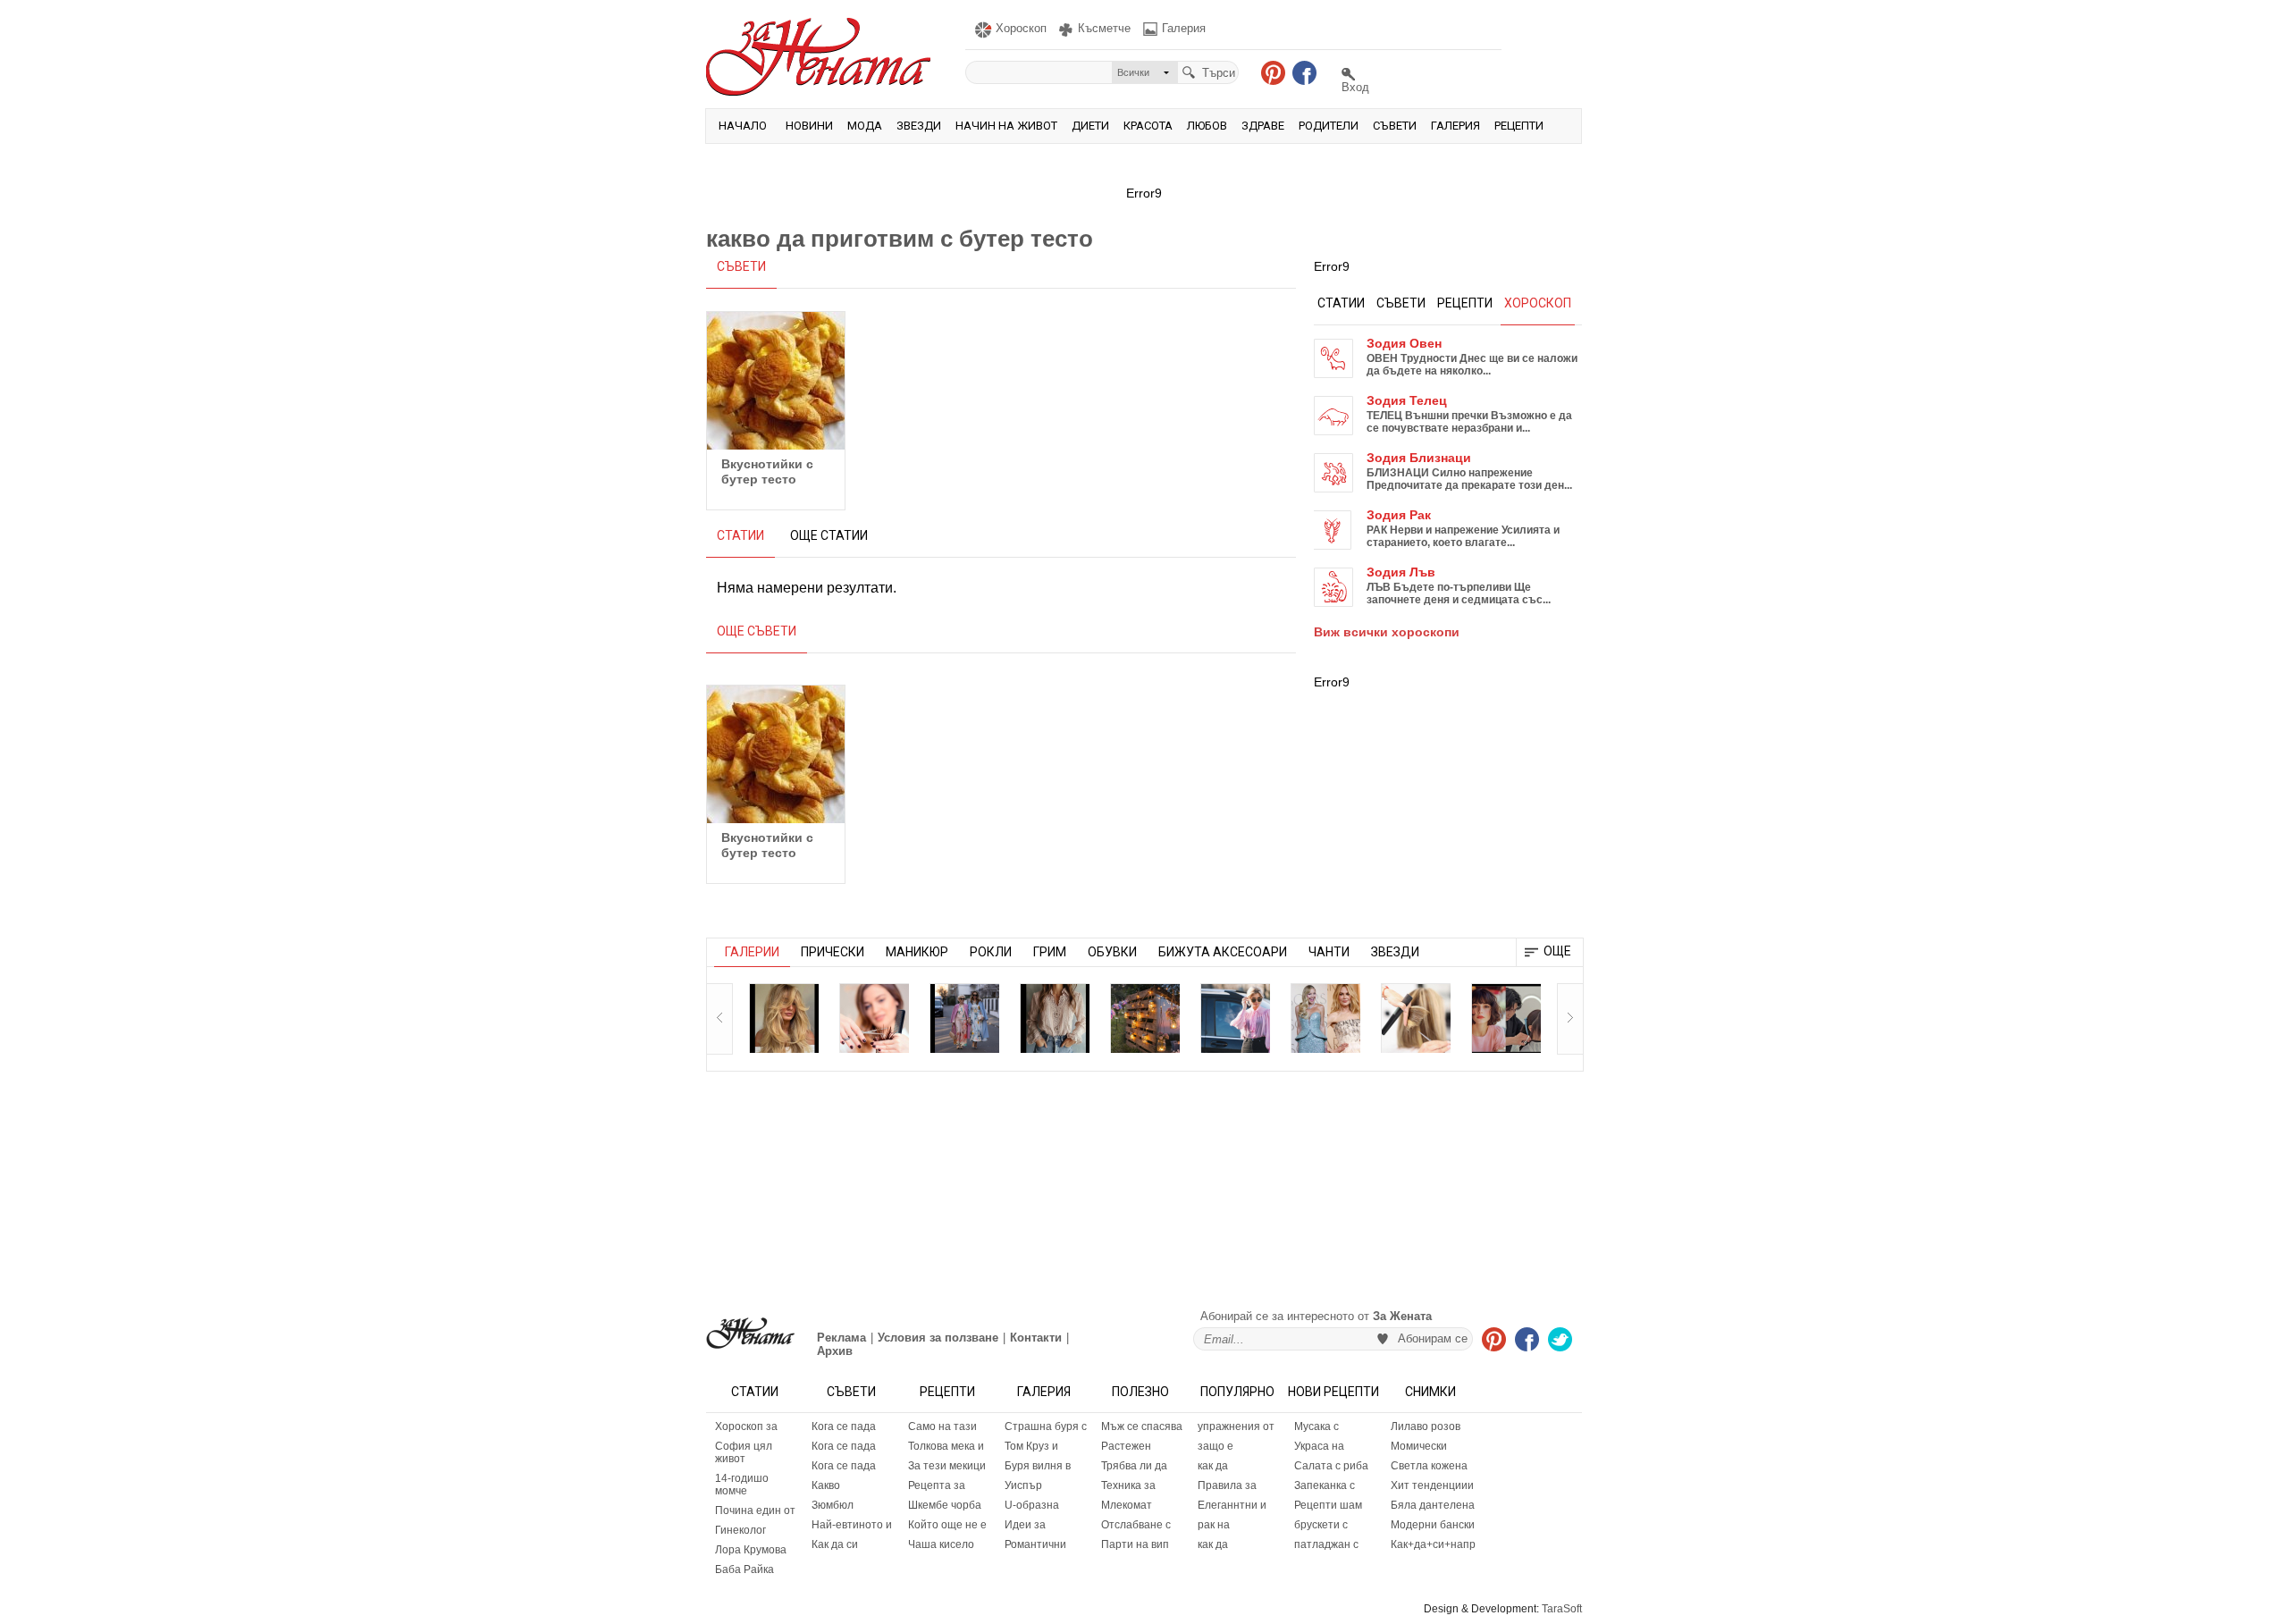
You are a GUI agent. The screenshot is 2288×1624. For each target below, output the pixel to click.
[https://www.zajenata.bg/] (750, 1333)
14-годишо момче (742, 1485)
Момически (1419, 1446)
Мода (865, 126)
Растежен (1126, 1446)
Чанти (1329, 952)
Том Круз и (1031, 1446)
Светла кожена (1429, 1466)
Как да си (835, 1544)
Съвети (1395, 126)
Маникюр (917, 952)
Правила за (1227, 1485)
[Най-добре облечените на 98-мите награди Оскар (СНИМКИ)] (1325, 1018)
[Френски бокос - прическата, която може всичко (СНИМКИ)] (1416, 1018)
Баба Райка (744, 1569)
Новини (809, 126)
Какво (826, 1485)
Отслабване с (1136, 1525)
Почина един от (755, 1510)
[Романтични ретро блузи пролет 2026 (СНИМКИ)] (1055, 1018)
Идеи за (1025, 1525)
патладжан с (1326, 1544)
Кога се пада (844, 1426)
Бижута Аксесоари (1223, 952)
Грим (1050, 952)
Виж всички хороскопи (1387, 632)
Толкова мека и (946, 1446)
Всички (1133, 72)
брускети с (1321, 1525)
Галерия (1455, 126)
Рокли (991, 952)
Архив (835, 1351)
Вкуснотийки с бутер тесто (767, 471)
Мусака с (1316, 1426)
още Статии (829, 535)
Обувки (1112, 952)
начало (743, 126)
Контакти (1036, 1338)
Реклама (841, 1338)
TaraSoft (1562, 1609)
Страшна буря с (1046, 1426)
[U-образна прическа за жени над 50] (874, 1018)
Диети (1090, 126)
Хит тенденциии (1432, 1485)
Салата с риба (1331, 1466)
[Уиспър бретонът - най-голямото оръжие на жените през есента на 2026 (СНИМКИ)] (784, 1018)
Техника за (1128, 1485)
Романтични (1035, 1544)
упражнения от (1236, 1426)
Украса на (1319, 1446)
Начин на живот (1006, 126)
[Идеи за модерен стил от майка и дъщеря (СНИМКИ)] (964, 1018)
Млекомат (1127, 1505)
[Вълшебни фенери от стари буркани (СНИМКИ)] (1145, 1018)
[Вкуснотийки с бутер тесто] (776, 381)
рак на (1214, 1525)
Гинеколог (740, 1530)
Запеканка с (1325, 1485)
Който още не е (947, 1525)
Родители (1329, 126)
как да (1213, 1466)
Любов (1207, 126)
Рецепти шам (1328, 1505)
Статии (755, 1392)
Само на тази (942, 1426)
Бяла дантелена (1433, 1505)
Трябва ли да (1134, 1466)
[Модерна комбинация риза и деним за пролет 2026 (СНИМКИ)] (1235, 1018)
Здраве (1263, 126)
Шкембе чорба (945, 1505)
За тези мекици (947, 1466)
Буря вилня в (1038, 1466)
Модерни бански (1433, 1525)
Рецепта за (937, 1485)
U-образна (1032, 1505)
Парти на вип (1135, 1544)
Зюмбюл (833, 1505)
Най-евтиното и (852, 1525)
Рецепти (1519, 126)
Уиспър (1023, 1485)
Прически (833, 952)
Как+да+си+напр (1433, 1544)
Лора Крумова (751, 1550)
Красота (1148, 126)
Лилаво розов (1426, 1426)
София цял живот (744, 1452)
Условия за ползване (938, 1338)
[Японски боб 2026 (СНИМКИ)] (1506, 1018)
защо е (1215, 1446)
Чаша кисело (941, 1544)
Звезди (919, 126)
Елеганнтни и (1232, 1505)
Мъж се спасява (1142, 1426)
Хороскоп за (746, 1426)
